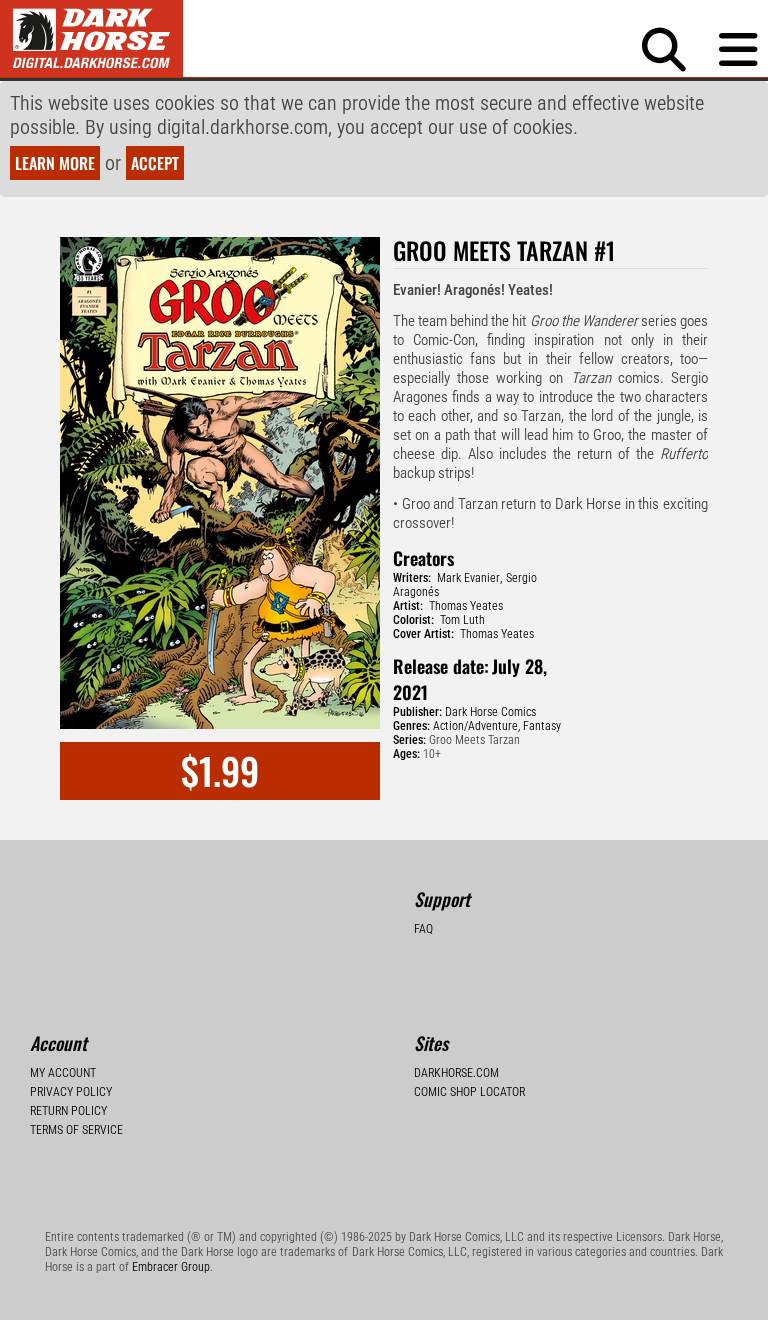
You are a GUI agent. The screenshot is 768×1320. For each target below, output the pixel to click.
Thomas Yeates (466, 606)
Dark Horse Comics (490, 712)
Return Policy (68, 1111)
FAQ (423, 929)
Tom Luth (462, 620)
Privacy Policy (71, 1092)
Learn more (55, 163)
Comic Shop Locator (469, 1092)
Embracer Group (171, 1267)
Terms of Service (76, 1130)
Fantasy (542, 726)
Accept (155, 163)
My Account (63, 1073)
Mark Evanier (468, 578)
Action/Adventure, (476, 726)
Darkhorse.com (456, 1073)
